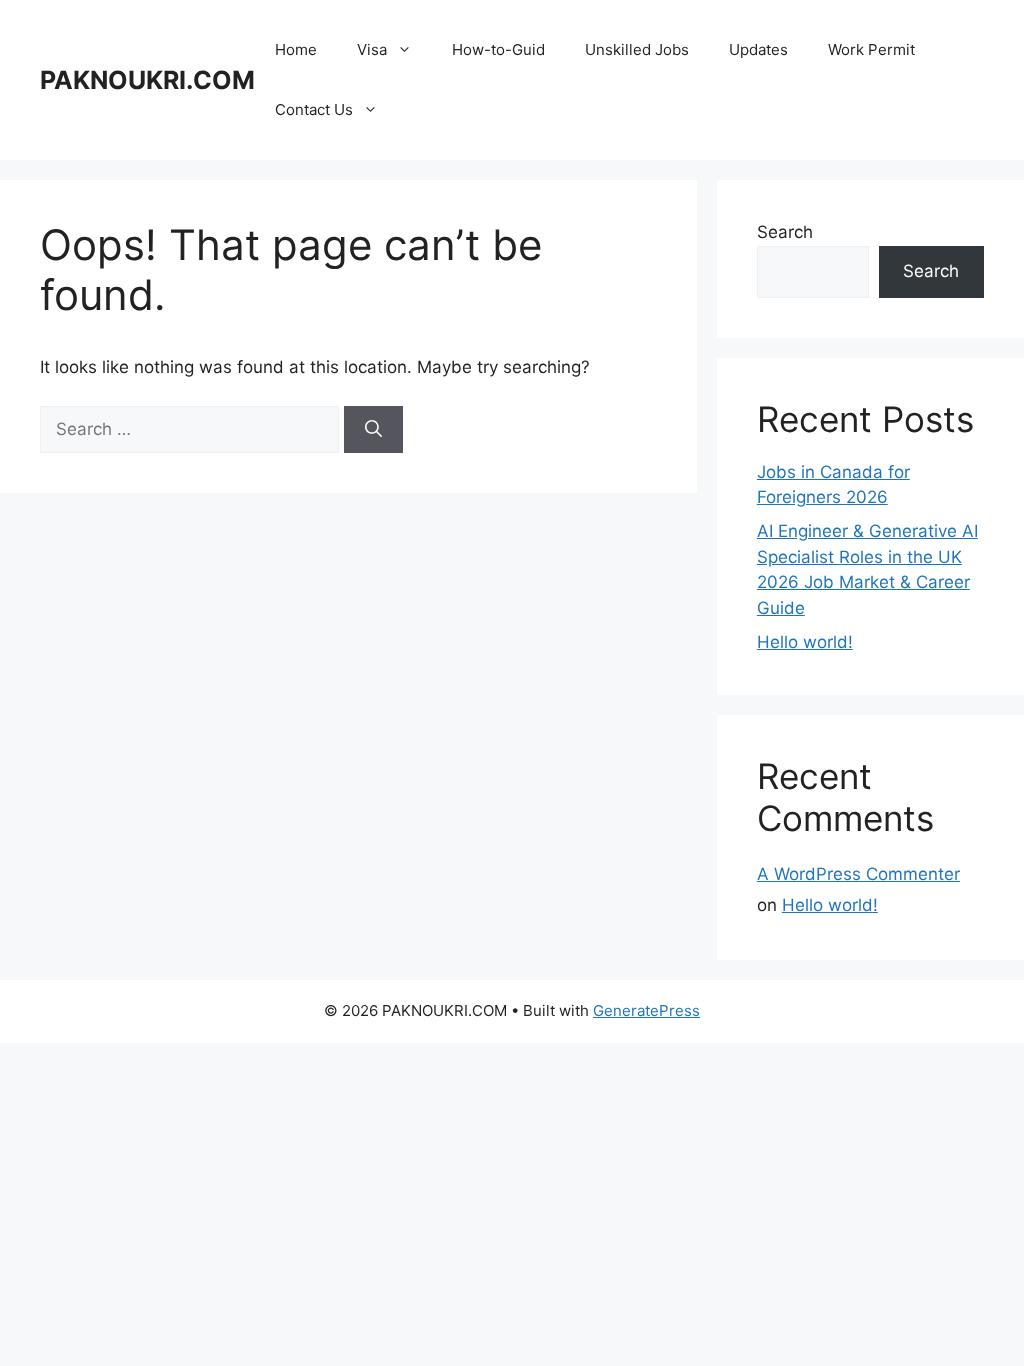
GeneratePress (646, 1010)
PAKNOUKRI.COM (147, 80)
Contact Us (314, 109)
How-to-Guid (498, 49)
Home (296, 49)
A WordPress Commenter (858, 874)
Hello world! (805, 642)
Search (785, 232)
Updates (758, 49)
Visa (372, 49)
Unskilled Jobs (637, 49)
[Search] (373, 430)
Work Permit (871, 49)
